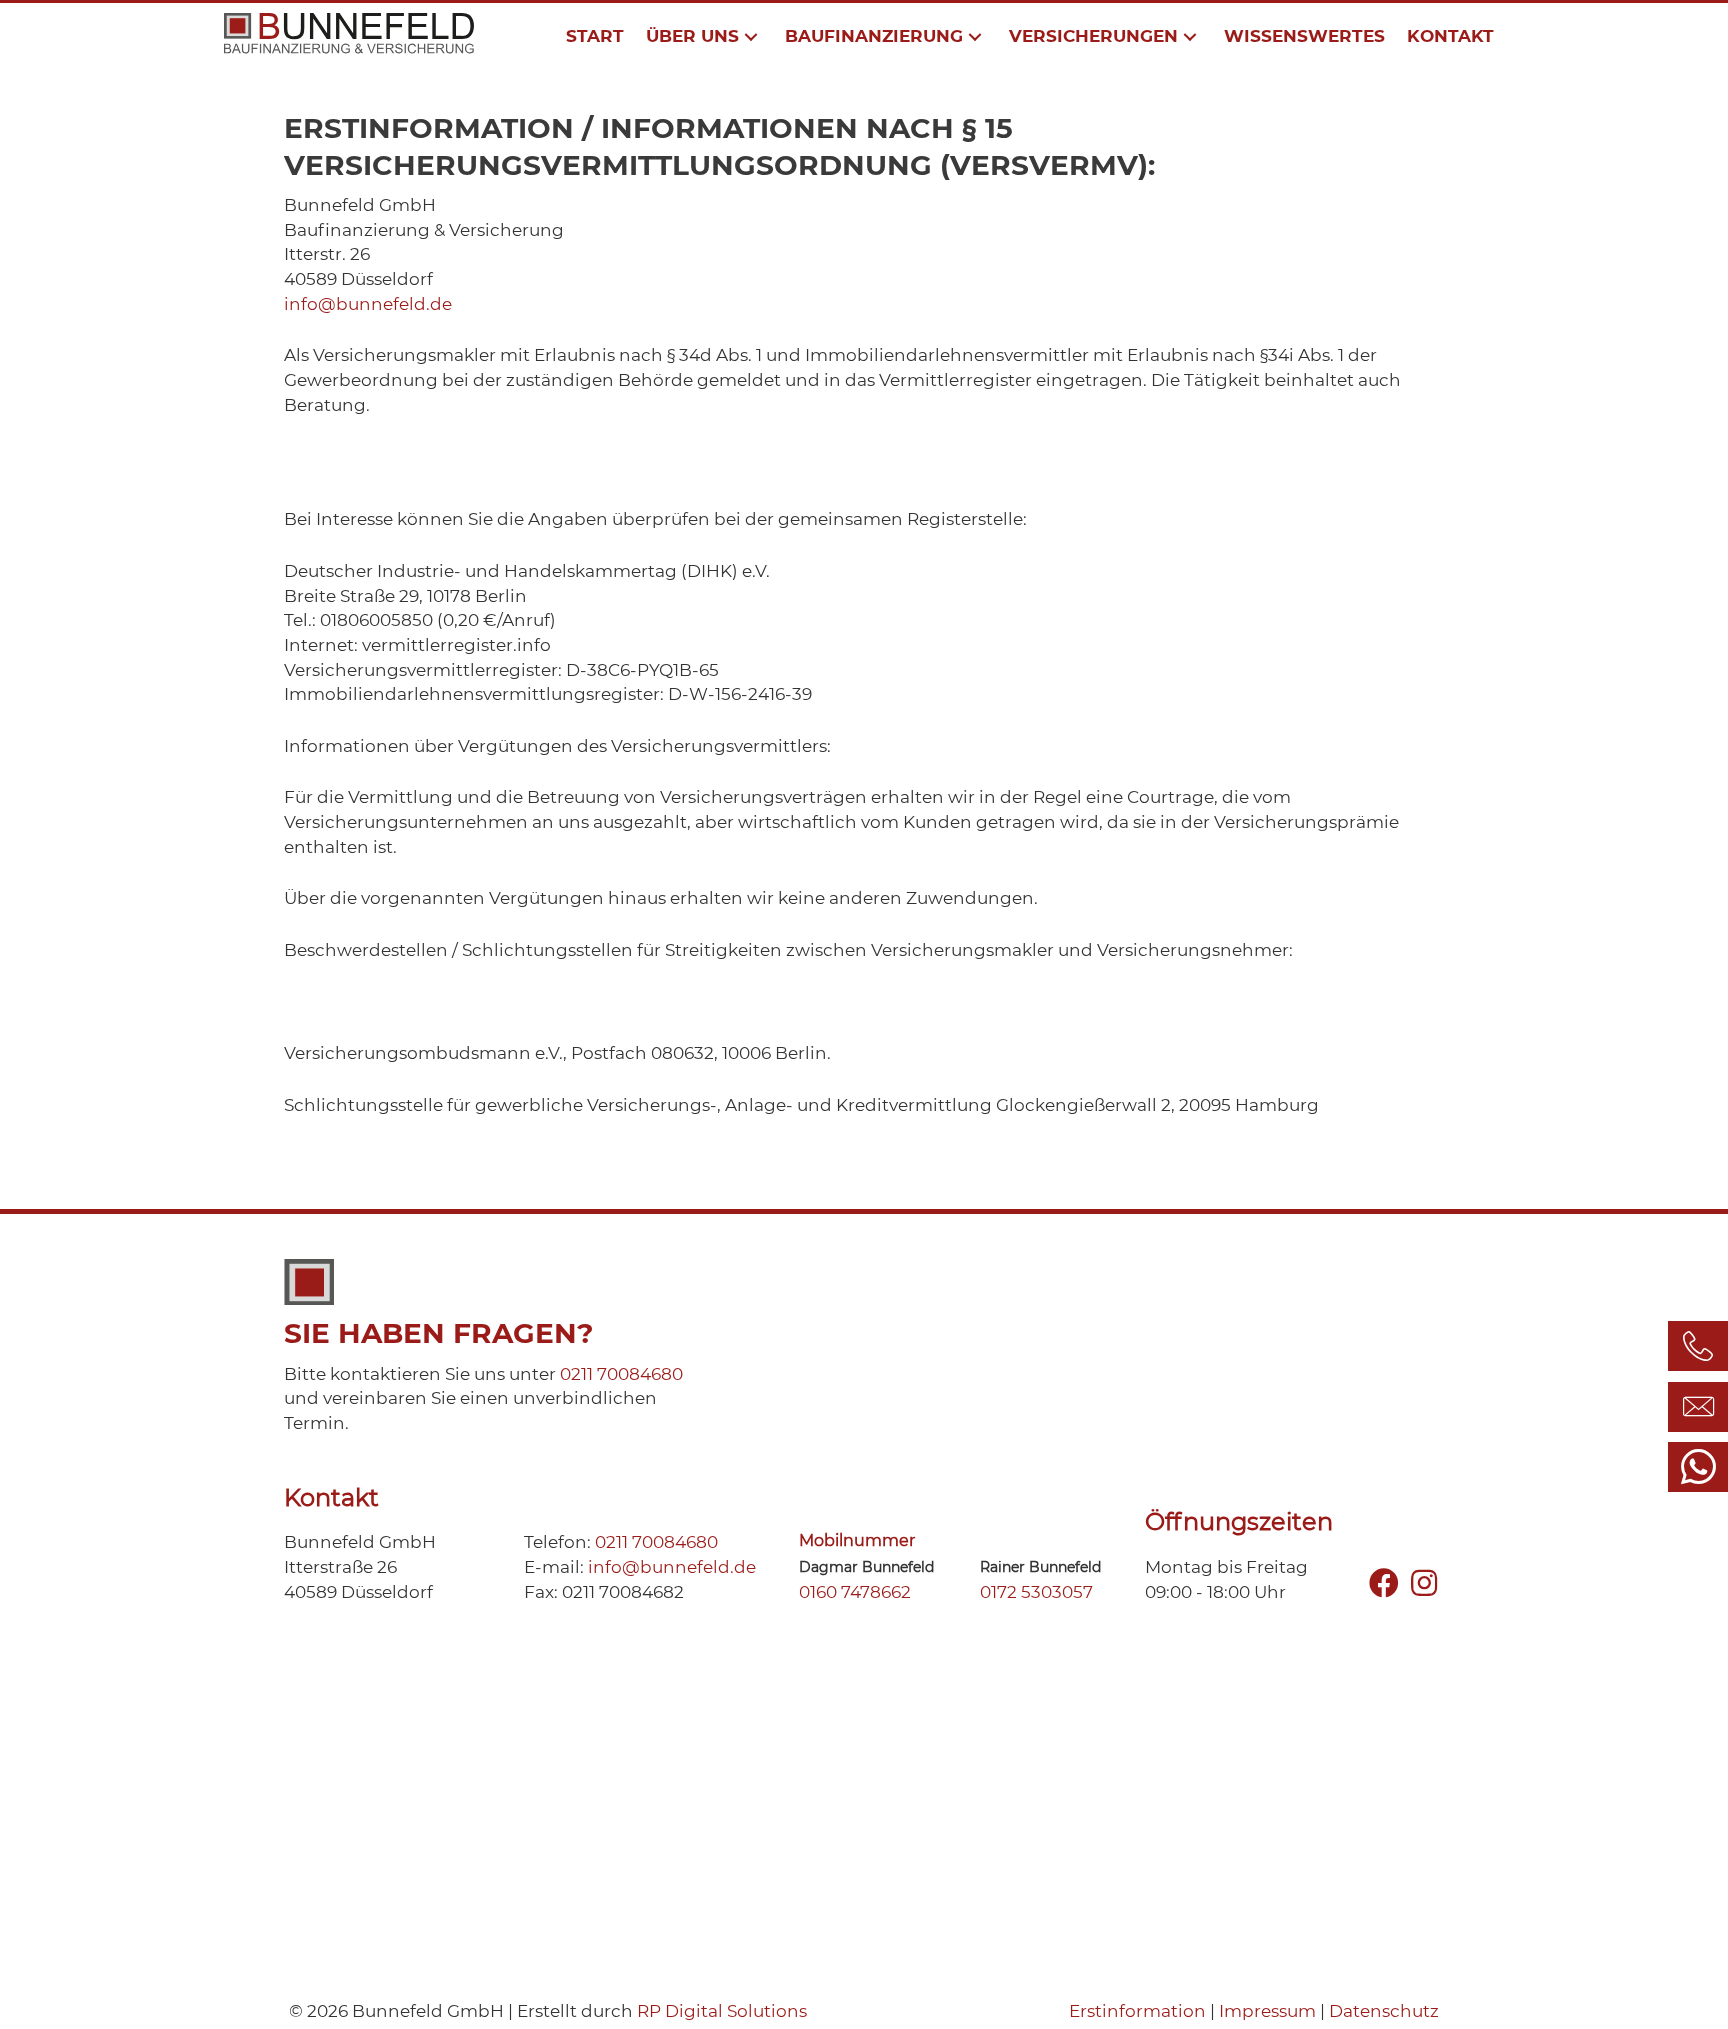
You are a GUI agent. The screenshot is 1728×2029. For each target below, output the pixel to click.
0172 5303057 (1036, 1592)
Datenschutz (1384, 2011)
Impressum (1267, 2011)
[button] (1384, 1584)
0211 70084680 (621, 1374)
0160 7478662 (855, 1592)
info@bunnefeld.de (368, 304)
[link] (595, 36)
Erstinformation (1137, 2011)
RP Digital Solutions (722, 2011)
